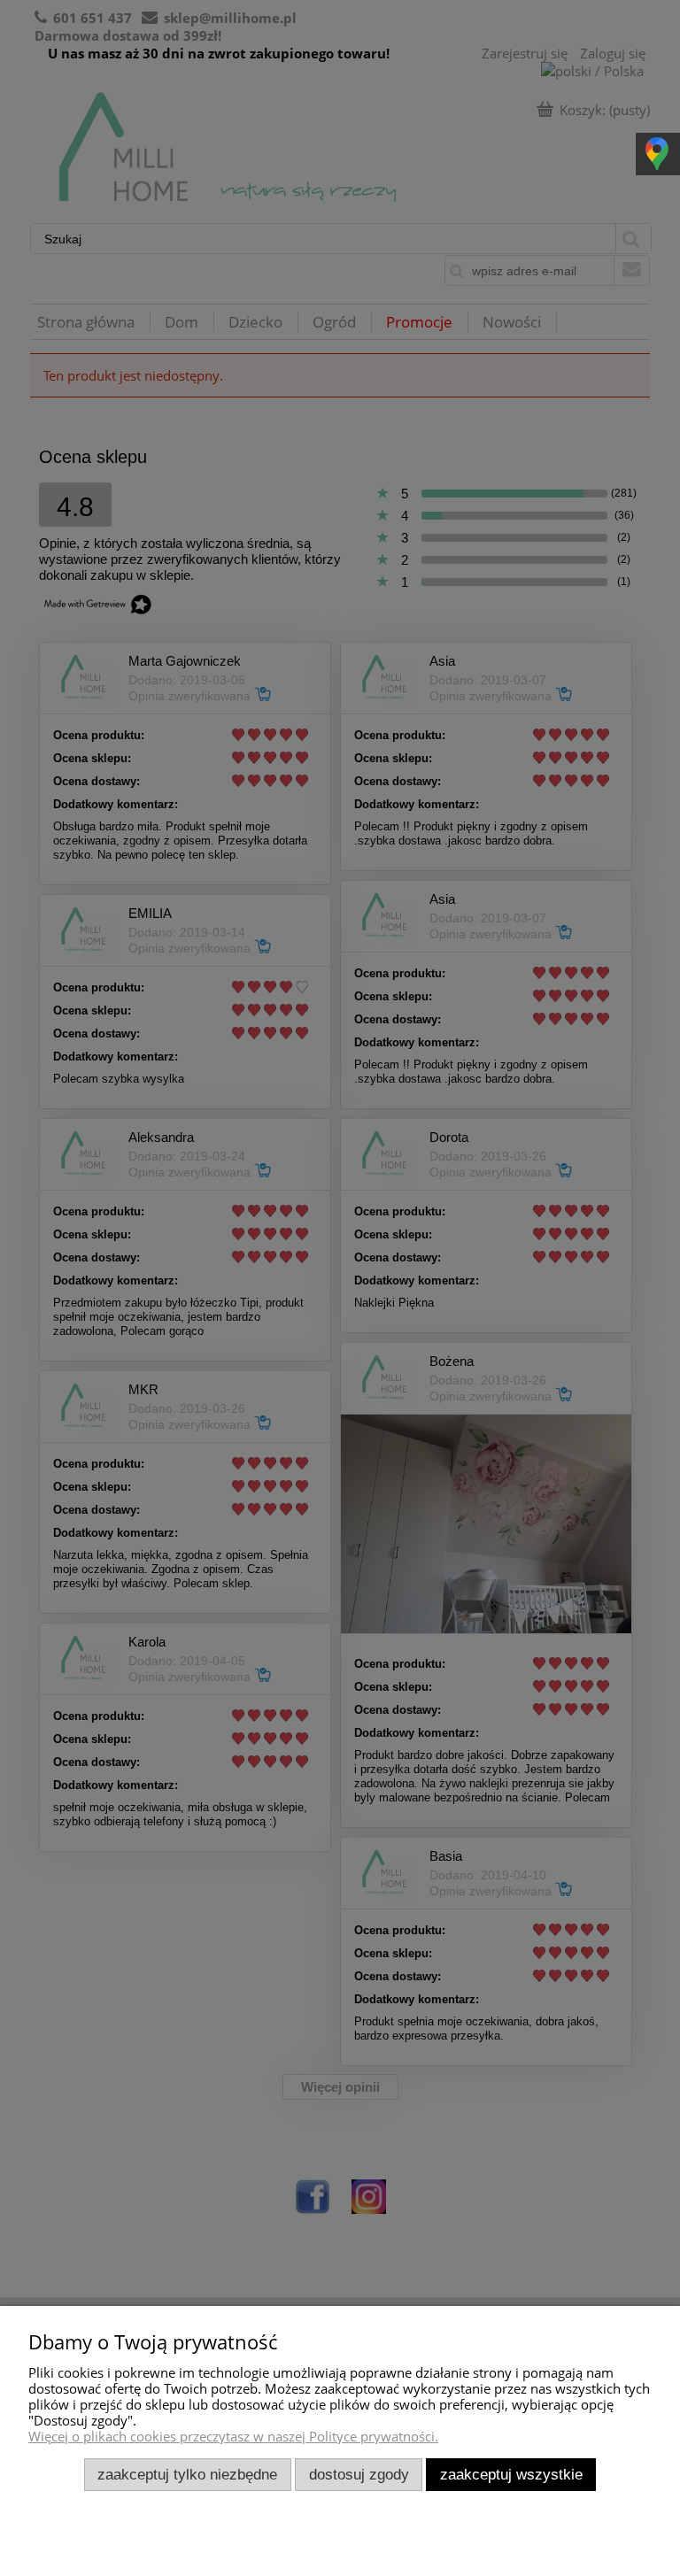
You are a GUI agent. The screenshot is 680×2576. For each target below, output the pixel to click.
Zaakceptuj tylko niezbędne (187, 2474)
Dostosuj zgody (359, 2474)
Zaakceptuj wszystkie (511, 2474)
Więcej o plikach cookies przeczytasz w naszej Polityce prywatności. (233, 2436)
